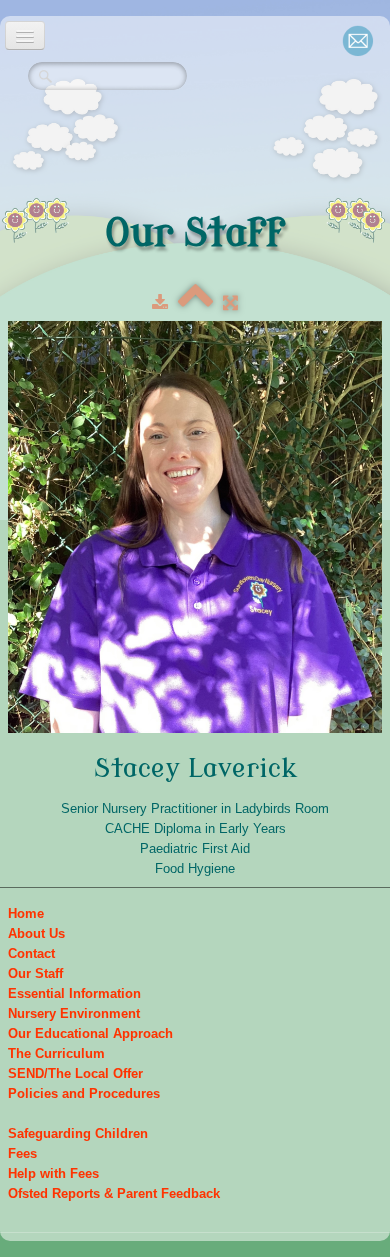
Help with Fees (53, 1173)
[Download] (160, 302)
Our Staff (35, 973)
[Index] (195, 302)
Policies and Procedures (84, 1093)
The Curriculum (56, 1053)
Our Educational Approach (90, 1033)
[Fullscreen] (230, 302)
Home (26, 913)
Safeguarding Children (78, 1133)
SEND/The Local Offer (75, 1073)
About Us (36, 933)
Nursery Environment (74, 1013)
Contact (31, 953)
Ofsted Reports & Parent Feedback (114, 1193)
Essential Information (74, 993)
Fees (22, 1153)
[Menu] (25, 35)
